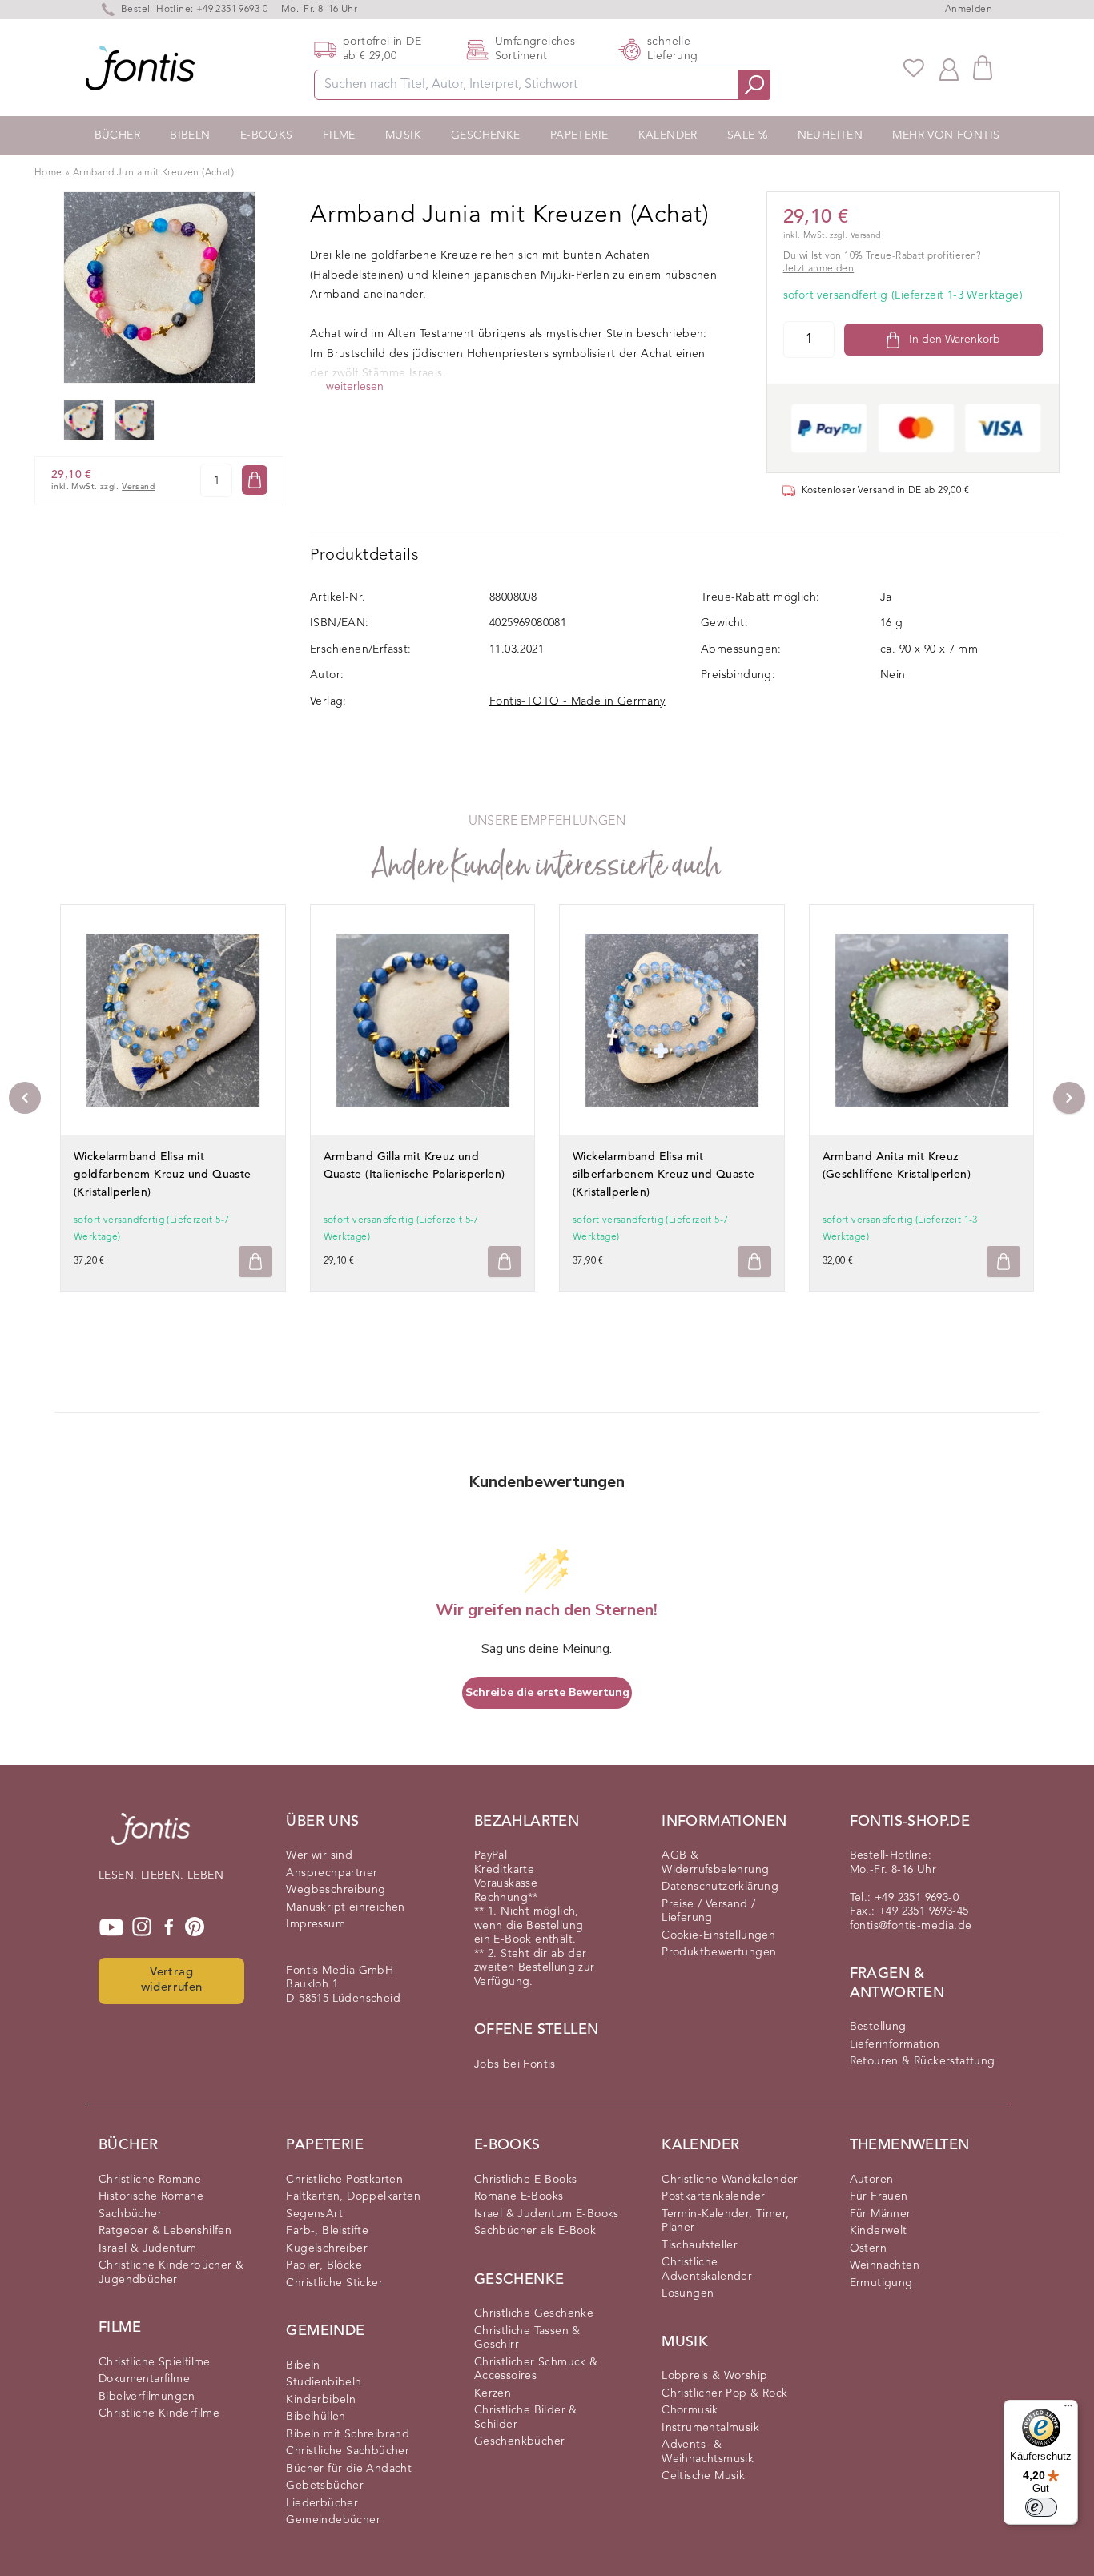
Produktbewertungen (719, 1952)
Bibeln (190, 135)
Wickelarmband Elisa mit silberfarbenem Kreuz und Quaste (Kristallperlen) (664, 1175)
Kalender (668, 135)
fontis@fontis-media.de (911, 1926)
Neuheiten (831, 135)
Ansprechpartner (332, 1873)
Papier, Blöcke (324, 2265)
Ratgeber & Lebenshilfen (165, 2231)
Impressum (316, 1924)
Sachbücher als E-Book (535, 2231)
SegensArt (314, 2214)
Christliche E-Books (526, 2180)
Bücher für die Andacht (349, 2469)
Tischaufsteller (700, 2245)
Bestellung (878, 2027)
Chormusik (690, 2410)
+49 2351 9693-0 (232, 10)
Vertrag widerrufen (172, 1980)
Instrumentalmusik (710, 2428)
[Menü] (1068, 2409)
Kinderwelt (879, 2231)
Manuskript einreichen (345, 1907)
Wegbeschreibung (336, 1890)
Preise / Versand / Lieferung (708, 1911)
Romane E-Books (519, 2196)
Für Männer (881, 2214)
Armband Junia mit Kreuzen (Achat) (153, 173)
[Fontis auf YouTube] (111, 1927)
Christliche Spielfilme (155, 2362)
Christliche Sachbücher (348, 2451)
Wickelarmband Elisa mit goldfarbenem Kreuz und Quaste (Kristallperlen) (163, 1175)
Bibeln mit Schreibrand (348, 2434)
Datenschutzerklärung (720, 1887)
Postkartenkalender (713, 2196)
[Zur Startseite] (151, 1837)
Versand (138, 487)
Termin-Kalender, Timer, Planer (725, 2221)
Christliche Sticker (334, 2283)
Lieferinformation (895, 2044)
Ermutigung (881, 2283)
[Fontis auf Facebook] (169, 1927)
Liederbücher (322, 2503)
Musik (403, 135)
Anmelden (969, 10)
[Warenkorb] (983, 68)
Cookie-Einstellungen (718, 1935)
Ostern (868, 2248)
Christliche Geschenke (534, 2313)
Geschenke (486, 135)
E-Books (267, 135)
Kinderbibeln (321, 2400)
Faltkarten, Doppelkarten (353, 2196)
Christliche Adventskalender (707, 2269)
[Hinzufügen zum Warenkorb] (255, 1262)
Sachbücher (130, 2214)
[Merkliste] (914, 68)
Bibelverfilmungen (147, 2397)
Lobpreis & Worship (714, 2376)
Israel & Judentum (148, 2248)
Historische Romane (151, 2196)
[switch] (1041, 2507)
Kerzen (493, 2393)
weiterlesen (355, 387)
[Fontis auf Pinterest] (195, 1927)
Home (48, 173)
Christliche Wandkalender (730, 2180)
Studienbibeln (324, 2382)
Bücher (117, 135)
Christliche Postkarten (344, 2180)
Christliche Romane (150, 2180)
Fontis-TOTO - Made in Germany (577, 701)
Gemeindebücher (333, 2520)
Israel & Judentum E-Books (547, 2214)
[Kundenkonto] (949, 68)
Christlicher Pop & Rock (724, 2393)
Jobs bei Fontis (515, 2064)
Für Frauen (879, 2196)
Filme (339, 135)
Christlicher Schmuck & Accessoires (536, 2369)
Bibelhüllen (316, 2417)
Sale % (747, 135)
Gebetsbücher (325, 2486)
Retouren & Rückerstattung (923, 2061)
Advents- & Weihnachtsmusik (708, 2452)
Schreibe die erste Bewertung (547, 1692)
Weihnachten (885, 2265)
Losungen (688, 2293)
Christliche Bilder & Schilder (526, 2417)
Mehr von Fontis (946, 135)
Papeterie (579, 135)
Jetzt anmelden (819, 269)
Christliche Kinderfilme (159, 2413)
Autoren (872, 2180)
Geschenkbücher (520, 2441)
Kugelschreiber (327, 2248)
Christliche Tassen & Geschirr (527, 2338)
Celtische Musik (703, 2476)
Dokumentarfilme (144, 2379)
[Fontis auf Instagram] (142, 1927)
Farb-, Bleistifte (327, 2231)
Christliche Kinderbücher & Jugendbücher (171, 2273)
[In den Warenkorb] (255, 480)
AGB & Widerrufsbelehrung (715, 1863)
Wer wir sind (319, 1855)
